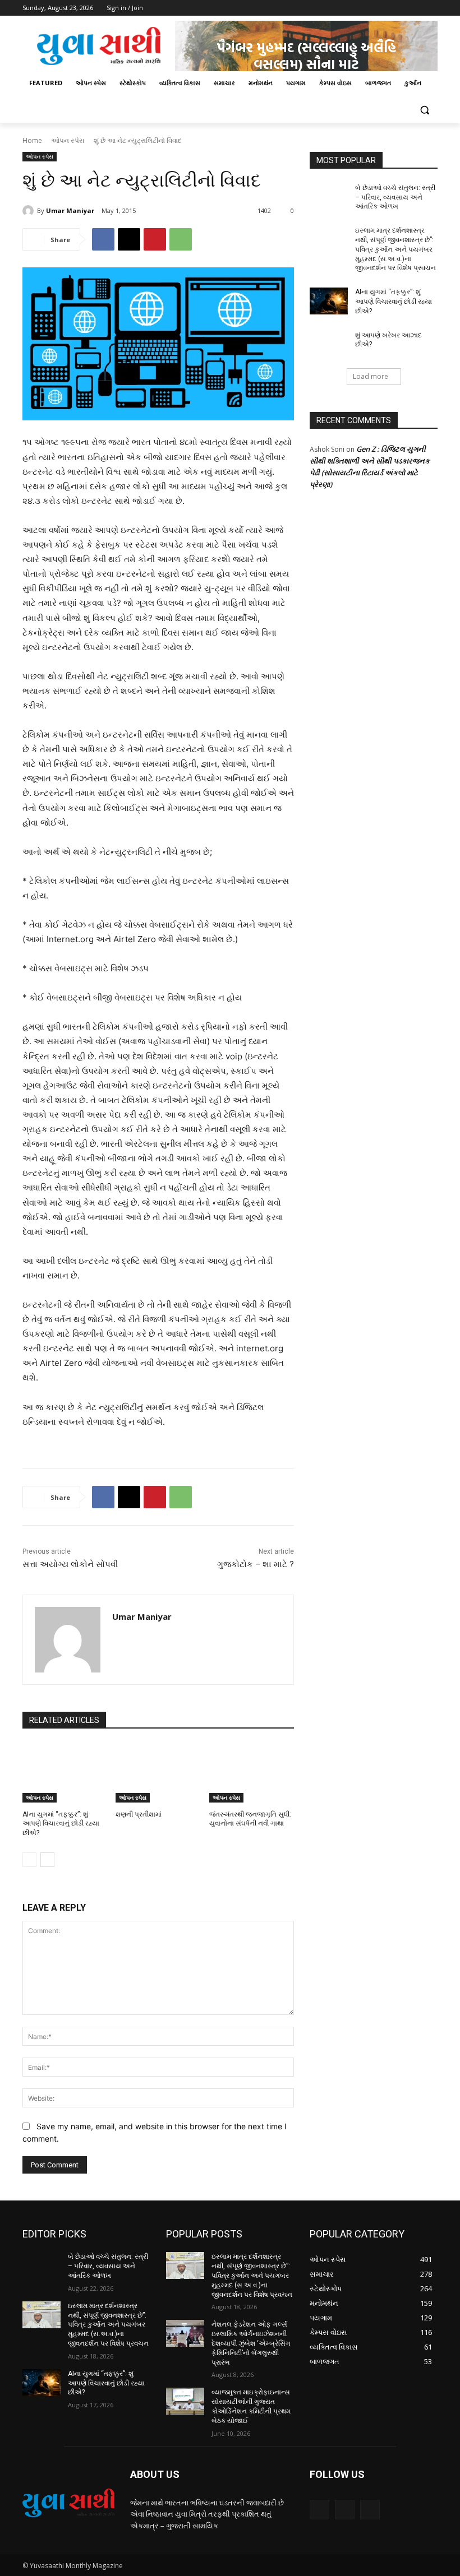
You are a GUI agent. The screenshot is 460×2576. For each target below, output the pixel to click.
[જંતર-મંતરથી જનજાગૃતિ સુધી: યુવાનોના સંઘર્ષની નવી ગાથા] (252, 1773)
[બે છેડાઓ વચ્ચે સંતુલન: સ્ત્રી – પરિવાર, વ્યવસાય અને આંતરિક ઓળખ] (329, 197)
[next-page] (47, 1860)
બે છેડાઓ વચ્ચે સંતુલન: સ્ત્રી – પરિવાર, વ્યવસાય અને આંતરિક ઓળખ (395, 197)
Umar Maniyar (70, 210)
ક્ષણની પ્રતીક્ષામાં (139, 1814)
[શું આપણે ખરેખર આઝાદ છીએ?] (329, 344)
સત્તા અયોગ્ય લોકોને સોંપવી (70, 1564)
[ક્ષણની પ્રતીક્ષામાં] (158, 1773)
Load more (371, 376)
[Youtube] (431, 8)
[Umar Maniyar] (30, 211)
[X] (400, 8)
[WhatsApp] (181, 239)
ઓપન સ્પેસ (68, 140)
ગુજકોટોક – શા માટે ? (256, 1564)
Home (32, 140)
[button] (424, 110)
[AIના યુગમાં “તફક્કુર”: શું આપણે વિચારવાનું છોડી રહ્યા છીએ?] (65, 1773)
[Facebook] (369, 8)
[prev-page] (29, 1860)
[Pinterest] (155, 239)
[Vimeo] (415, 8)
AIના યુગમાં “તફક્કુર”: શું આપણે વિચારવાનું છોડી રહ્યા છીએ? (61, 1824)
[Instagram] (385, 8)
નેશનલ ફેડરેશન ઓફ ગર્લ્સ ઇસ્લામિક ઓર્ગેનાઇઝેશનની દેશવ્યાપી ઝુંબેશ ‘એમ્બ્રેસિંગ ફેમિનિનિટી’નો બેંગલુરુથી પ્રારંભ (251, 2343)
